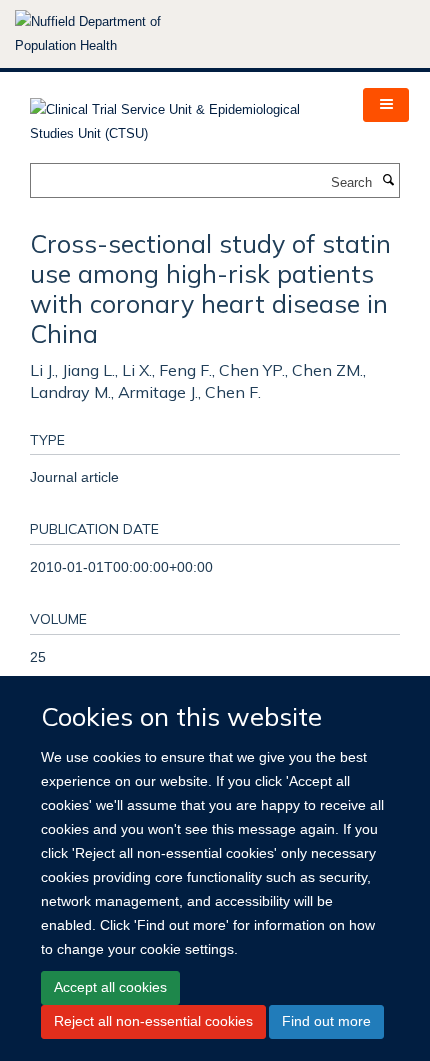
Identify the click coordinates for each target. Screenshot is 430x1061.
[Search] (388, 181)
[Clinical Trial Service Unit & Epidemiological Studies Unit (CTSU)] (181, 115)
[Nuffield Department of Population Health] (115, 34)
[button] (386, 105)
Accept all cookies (110, 987)
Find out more (326, 1021)
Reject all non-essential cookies (153, 1021)
